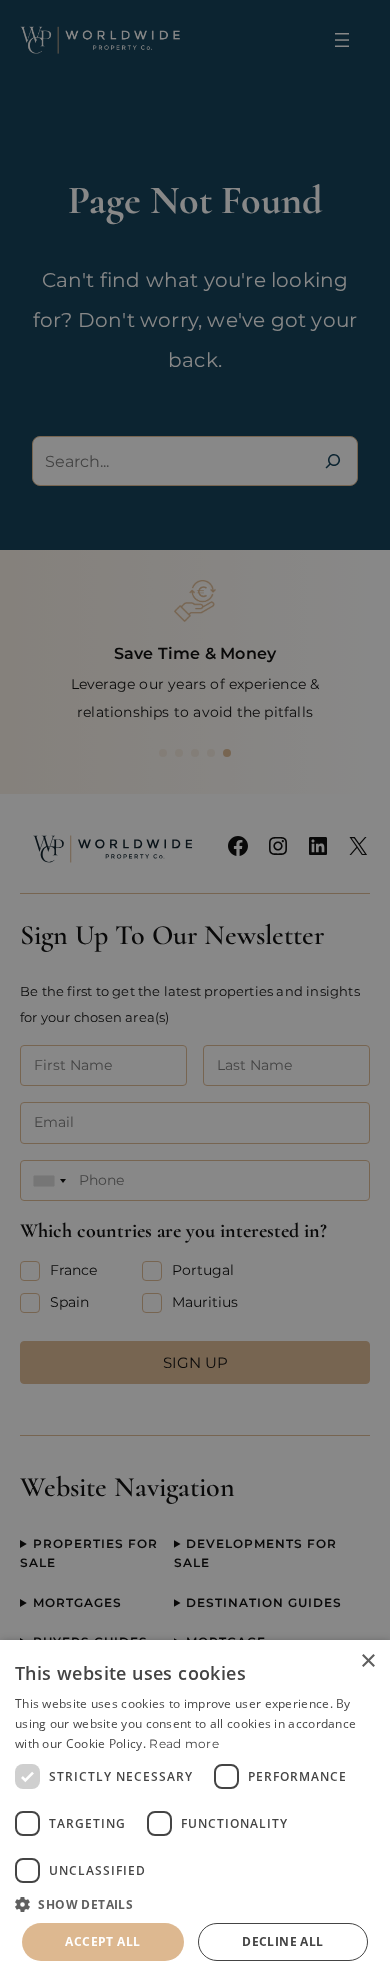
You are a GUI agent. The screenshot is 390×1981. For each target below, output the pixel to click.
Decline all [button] (282, 1941)
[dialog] (195, 1810)
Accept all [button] (102, 1941)
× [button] (367, 1661)
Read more (184, 1743)
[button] (195, 1904)
